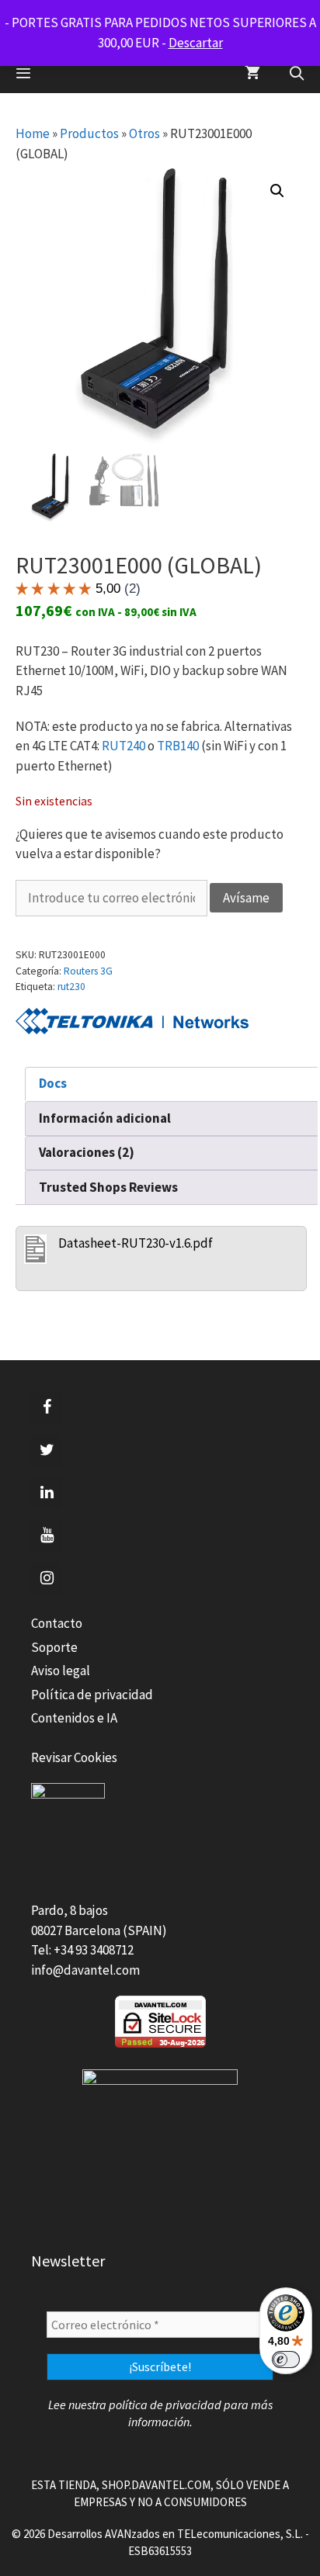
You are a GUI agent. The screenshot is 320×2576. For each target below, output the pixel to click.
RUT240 (123, 746)
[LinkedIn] (47, 1493)
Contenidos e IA (74, 1718)
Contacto (57, 1623)
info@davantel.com (85, 1970)
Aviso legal (61, 1671)
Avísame (246, 898)
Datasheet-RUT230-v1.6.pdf (136, 1243)
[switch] (286, 2360)
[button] (277, 191)
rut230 (71, 987)
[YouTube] (47, 1536)
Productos (89, 133)
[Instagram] (47, 1578)
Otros (144, 133)
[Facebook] (47, 1407)
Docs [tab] (53, 1083)
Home (33, 133)
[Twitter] (47, 1450)
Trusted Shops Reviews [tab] (108, 1187)
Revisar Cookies (74, 1757)
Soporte (54, 1647)
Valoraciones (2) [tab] (87, 1152)
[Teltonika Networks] (132, 1024)
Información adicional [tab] (105, 1118)
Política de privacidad (92, 1695)
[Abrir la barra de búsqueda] (297, 74)
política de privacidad (165, 2405)
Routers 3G (88, 971)
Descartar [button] (196, 43)
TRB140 (178, 746)
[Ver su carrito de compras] (252, 74)
